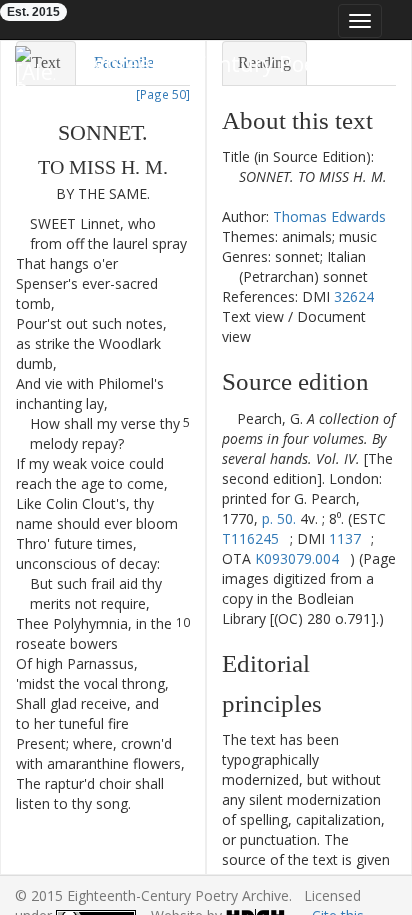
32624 (354, 296)
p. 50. (279, 518)
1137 (345, 538)
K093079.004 (297, 558)
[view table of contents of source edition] (227, 418)
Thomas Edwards (329, 216)
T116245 (250, 538)
